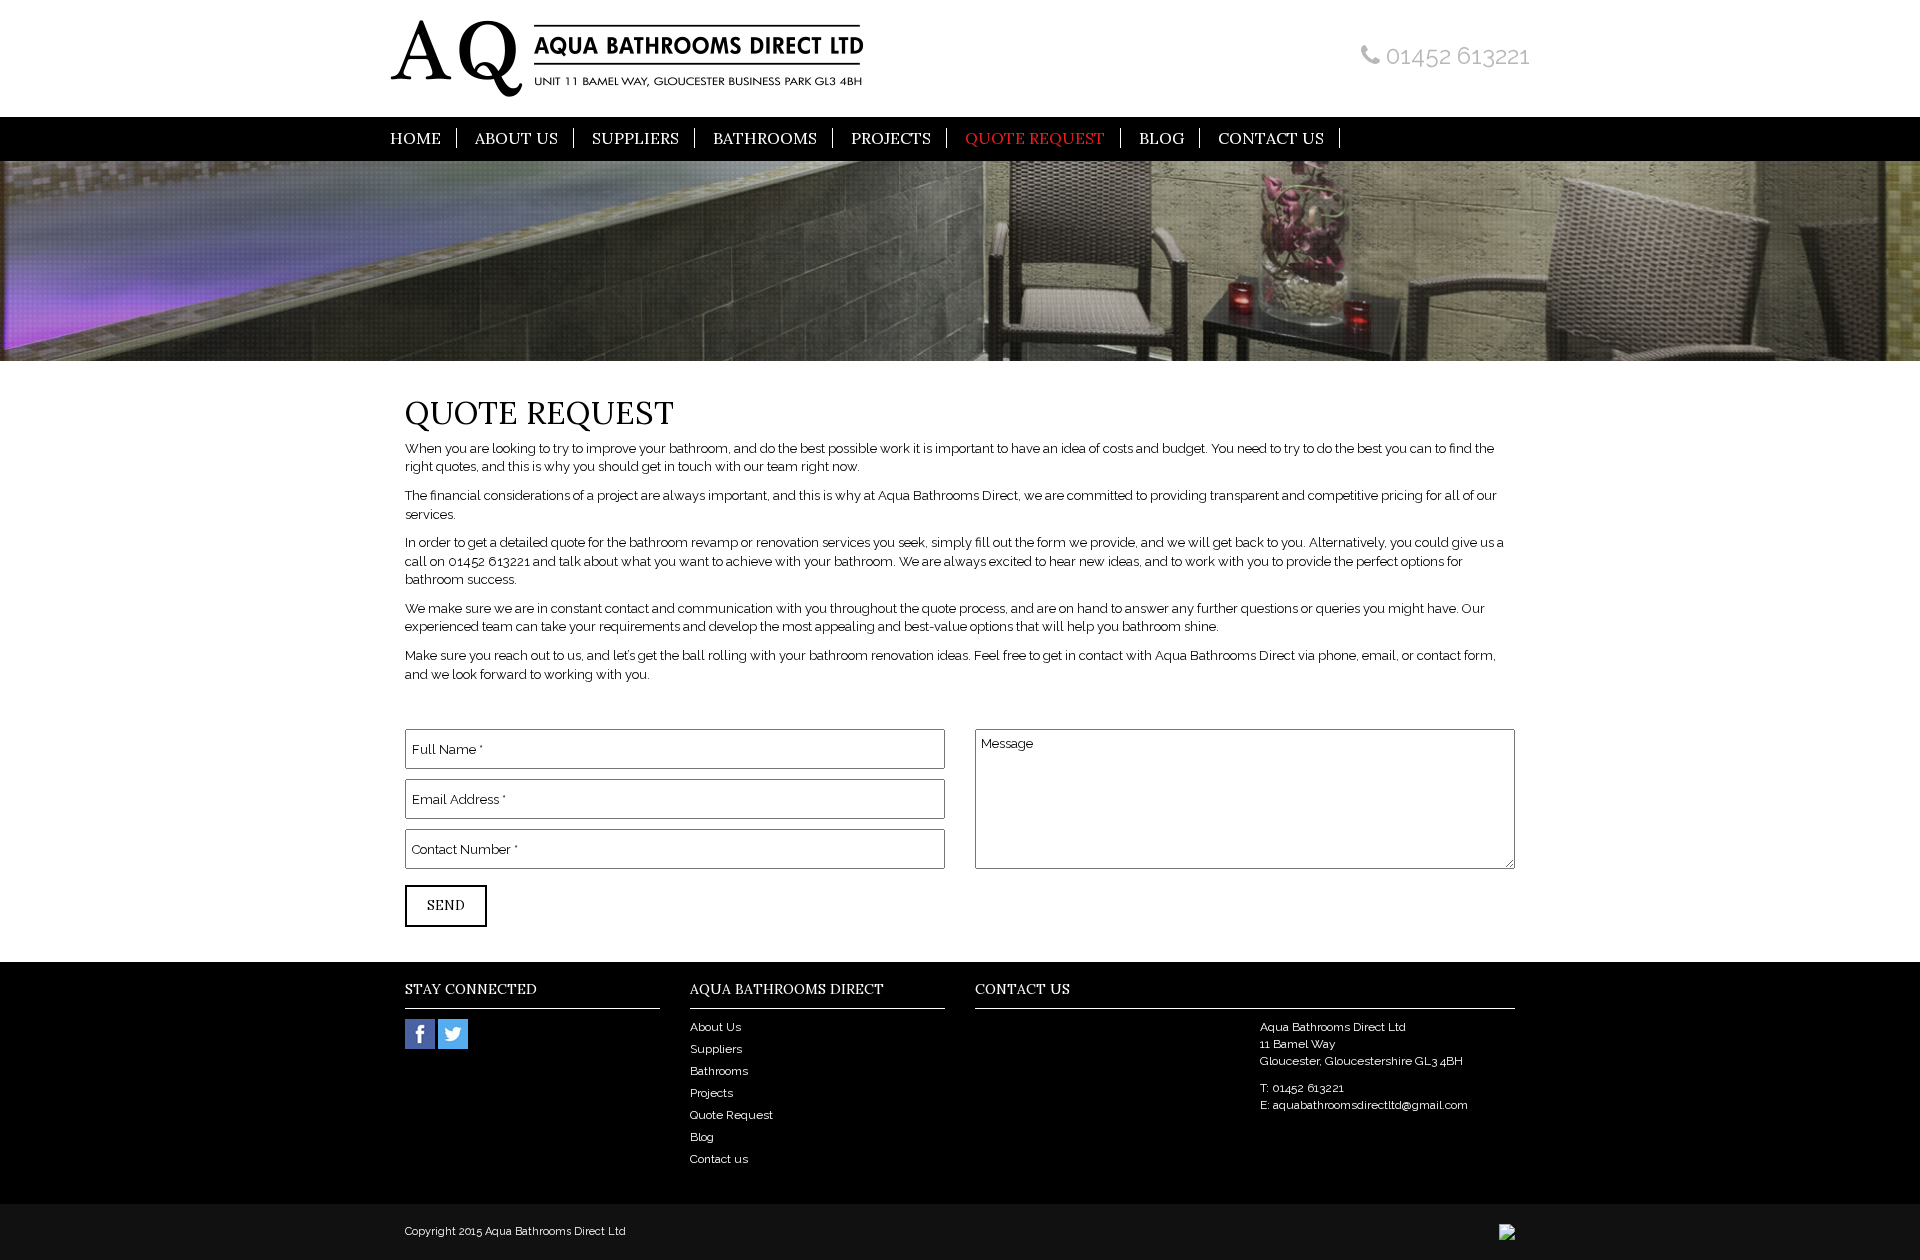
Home (415, 138)
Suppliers (635, 138)
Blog (1161, 138)
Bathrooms (765, 138)
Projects (891, 138)
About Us (516, 138)
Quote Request (1035, 138)
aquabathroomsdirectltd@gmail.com (1370, 1105)
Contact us (1271, 138)
